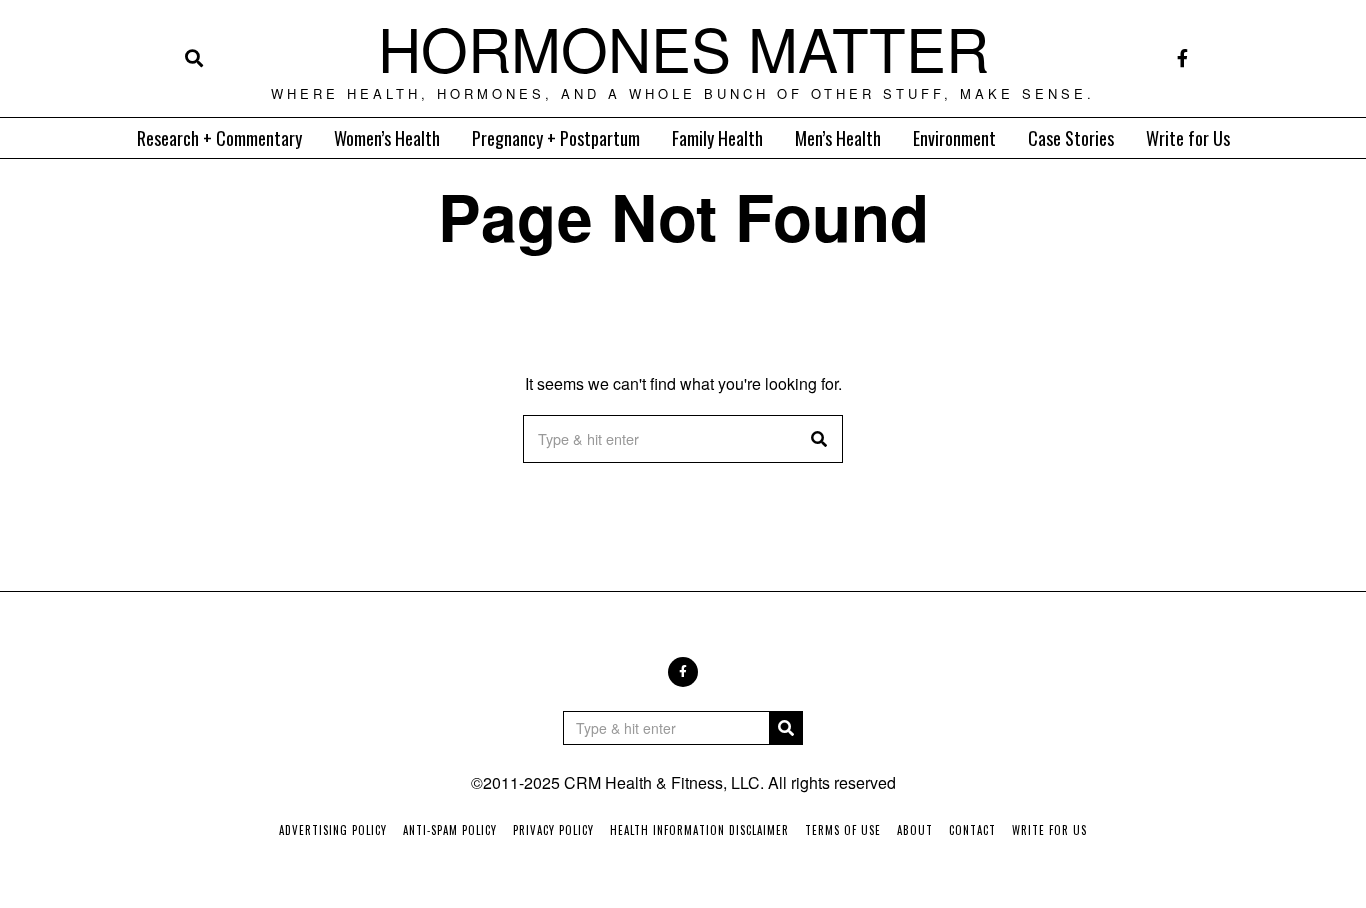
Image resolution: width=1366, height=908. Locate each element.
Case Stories (1071, 138)
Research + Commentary (219, 138)
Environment (954, 138)
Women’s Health (387, 138)
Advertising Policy (333, 830)
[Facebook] (1182, 58)
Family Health (717, 138)
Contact (972, 830)
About (915, 830)
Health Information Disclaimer (699, 830)
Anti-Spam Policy (450, 830)
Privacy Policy (553, 830)
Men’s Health (838, 138)
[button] (819, 439)
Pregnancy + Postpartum (556, 138)
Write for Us (1188, 138)
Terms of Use (843, 830)
